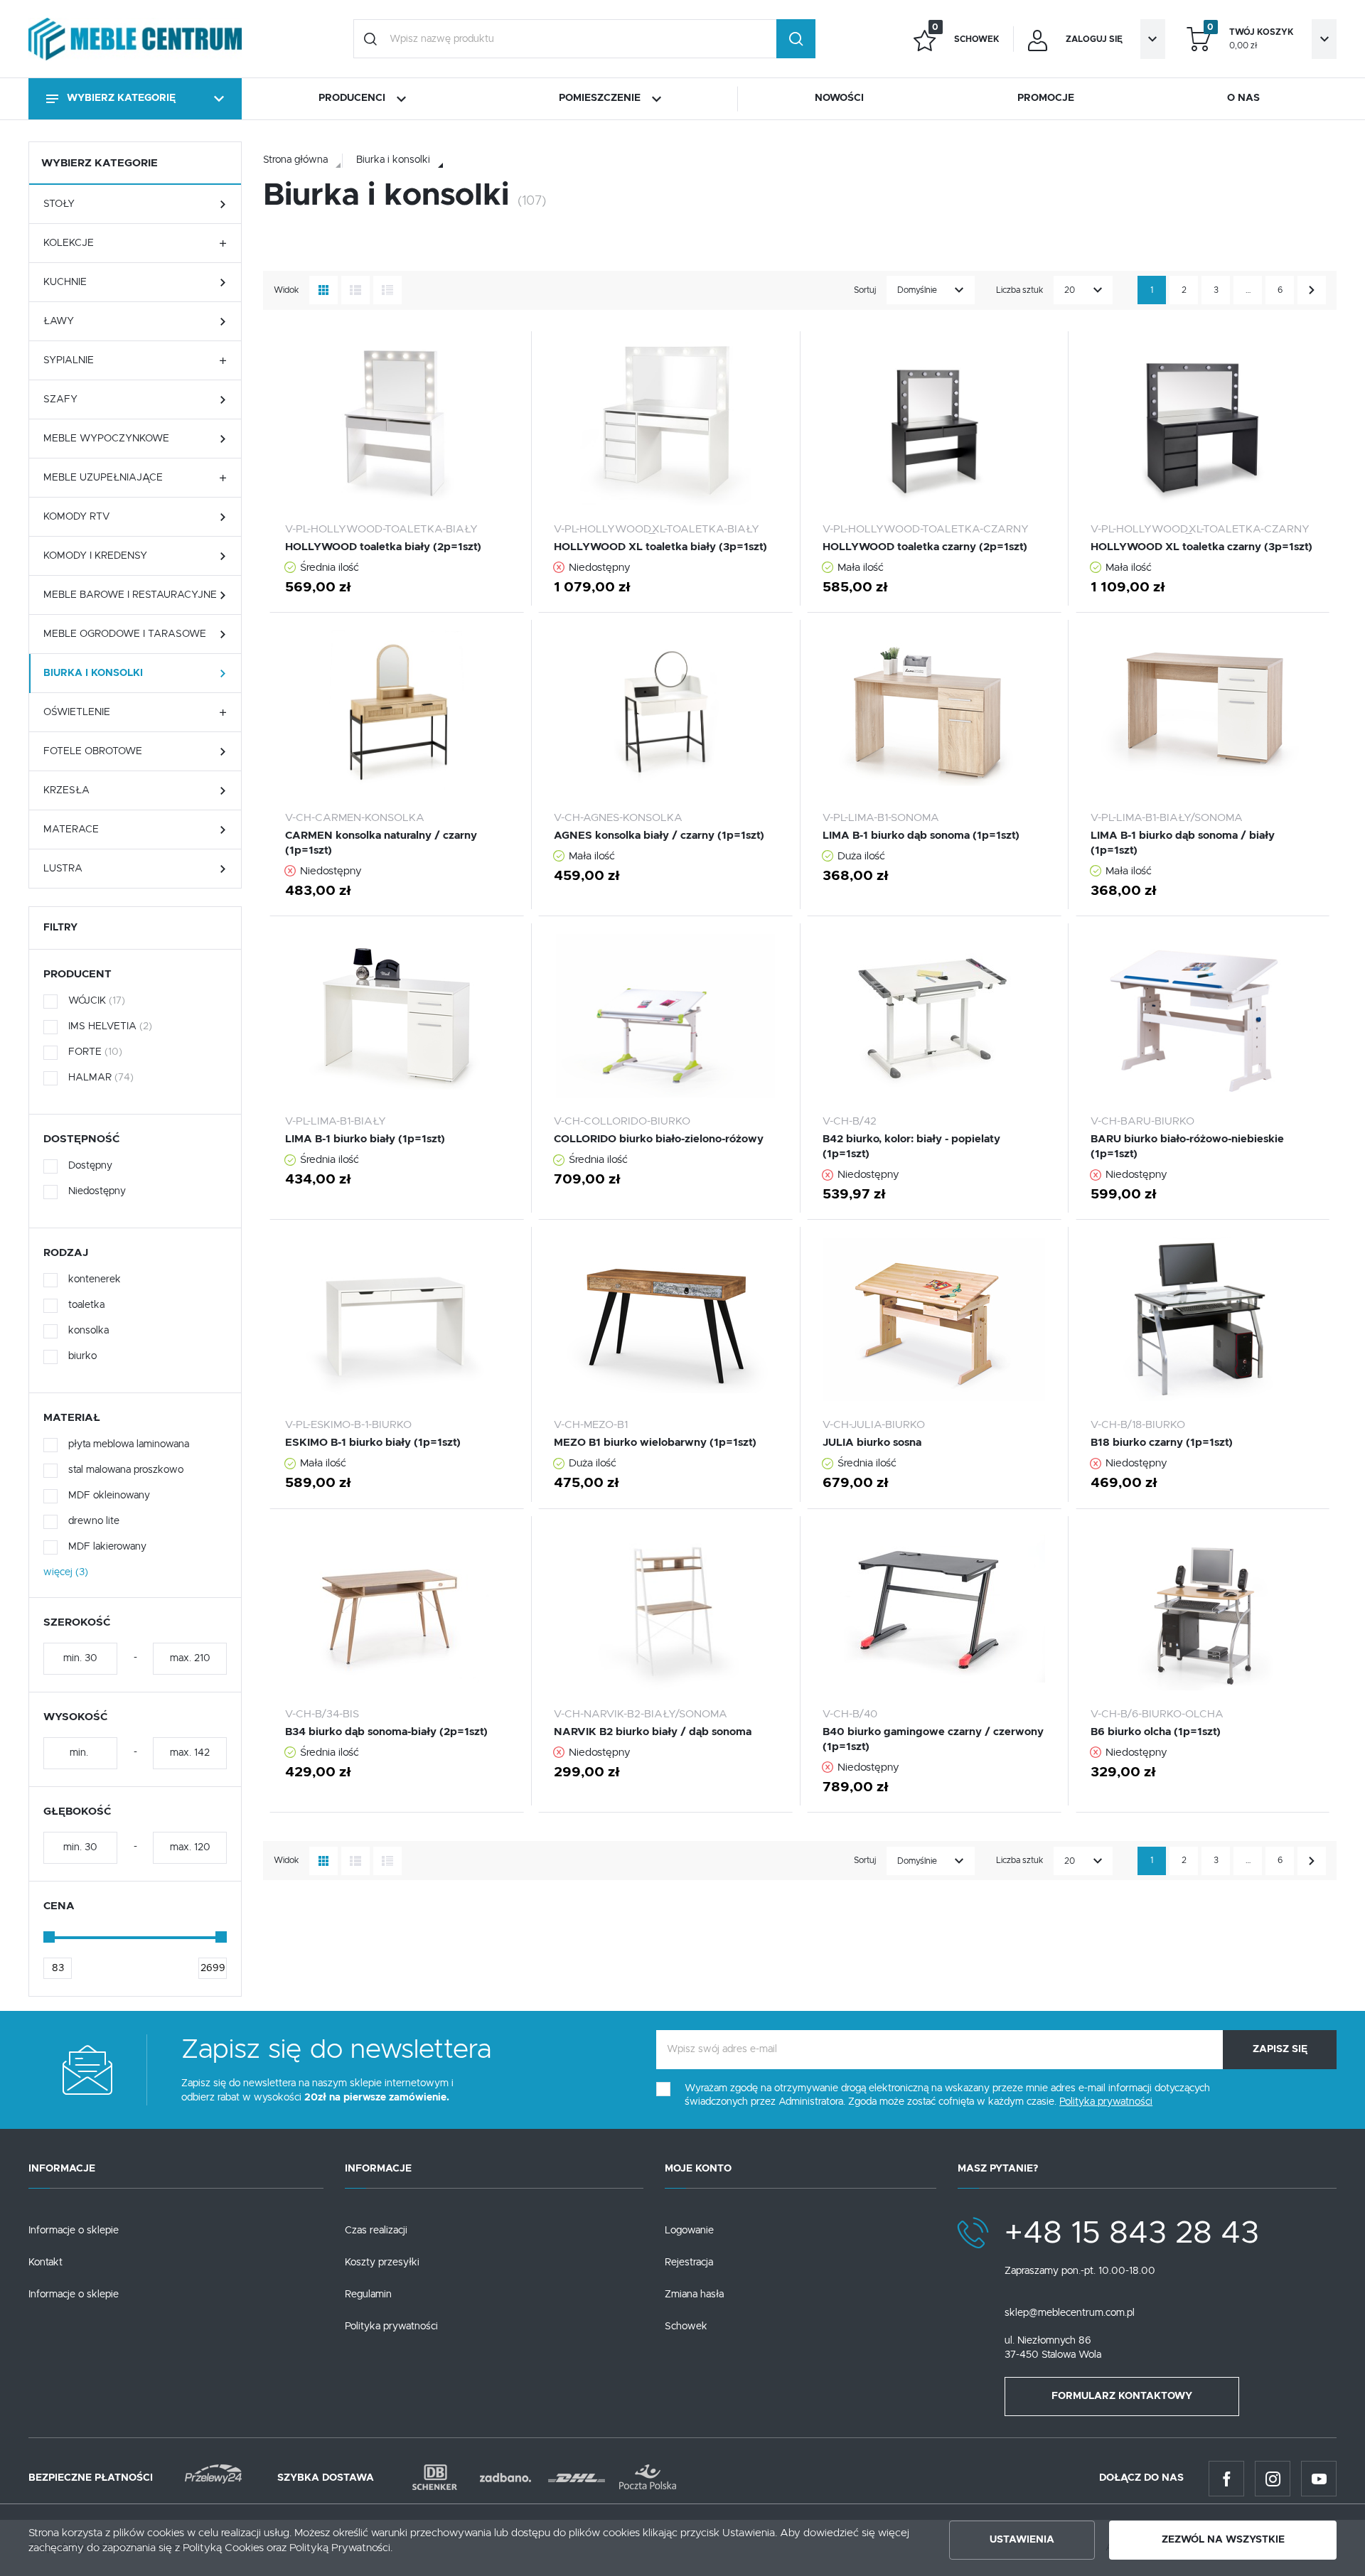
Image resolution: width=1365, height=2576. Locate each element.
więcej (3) (66, 1572)
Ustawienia (1022, 2540)
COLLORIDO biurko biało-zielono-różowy (659, 1139)
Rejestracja (689, 2263)
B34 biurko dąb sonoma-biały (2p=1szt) (386, 1732)
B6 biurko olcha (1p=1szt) (1156, 1732)
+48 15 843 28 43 (1132, 2233)
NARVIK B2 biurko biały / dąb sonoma (653, 1732)
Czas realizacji (376, 2231)
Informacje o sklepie (74, 2231)
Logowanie (689, 2231)
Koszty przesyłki (382, 2263)
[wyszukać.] (796, 39)
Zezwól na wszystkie (1223, 2540)
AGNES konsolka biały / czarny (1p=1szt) (659, 836)
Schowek (686, 2327)
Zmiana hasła (694, 2295)
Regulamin (368, 2295)
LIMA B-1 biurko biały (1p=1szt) (365, 1139)
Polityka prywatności (391, 2327)
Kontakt (45, 2263)
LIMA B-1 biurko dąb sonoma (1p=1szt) (921, 836)
